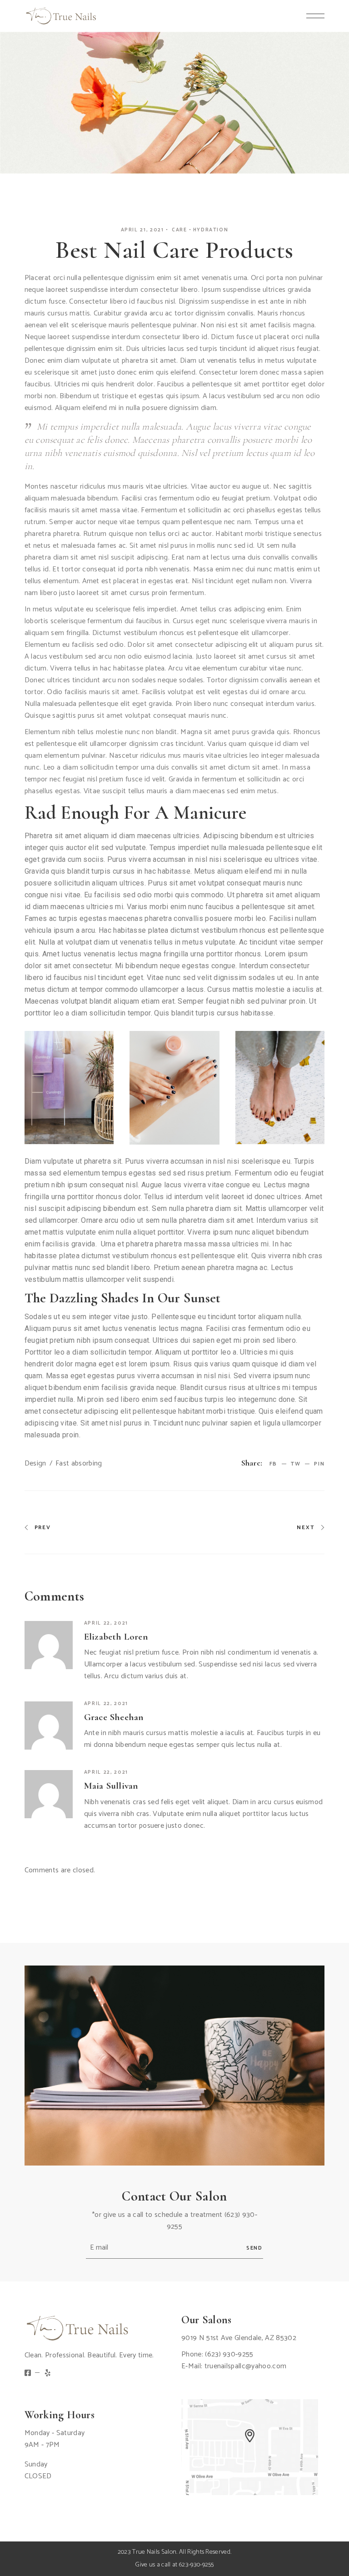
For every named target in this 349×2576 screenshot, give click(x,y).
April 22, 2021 (106, 1623)
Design (35, 1464)
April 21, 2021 (142, 230)
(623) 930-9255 (229, 2354)
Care (179, 230)
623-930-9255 (197, 2565)
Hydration (211, 230)
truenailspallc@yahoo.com (246, 2366)
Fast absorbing (79, 1464)
